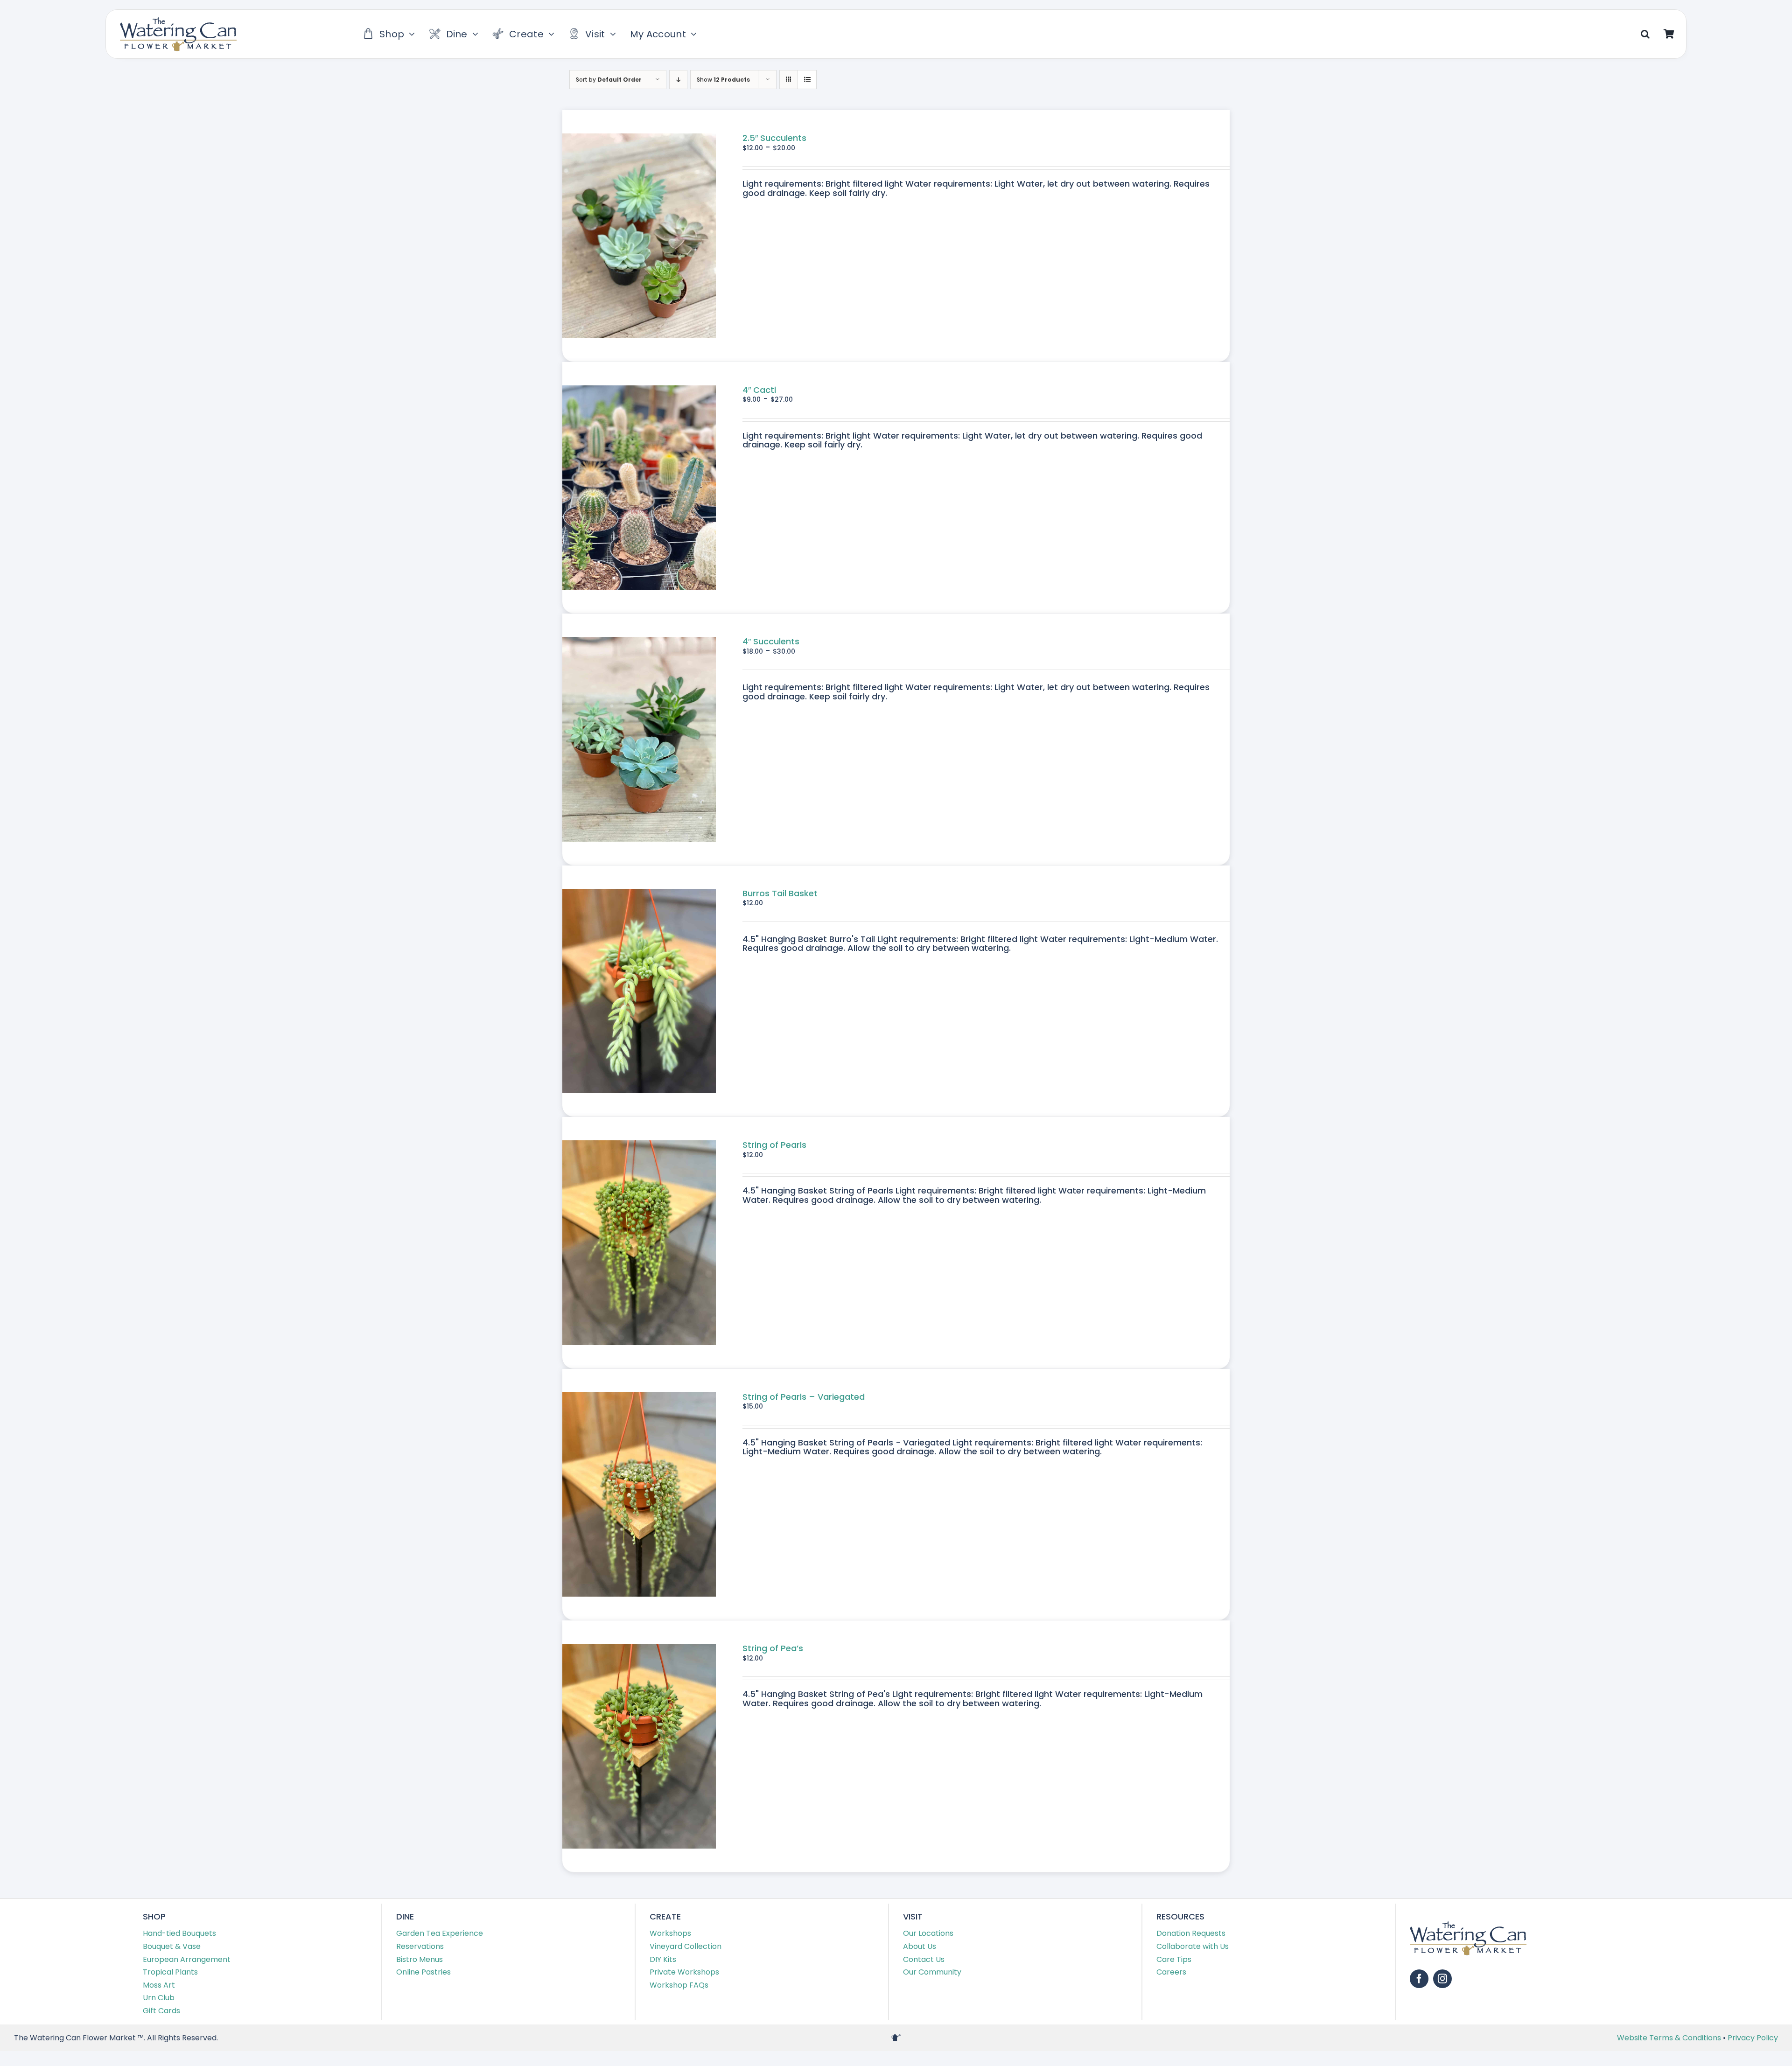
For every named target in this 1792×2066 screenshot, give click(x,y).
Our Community (932, 1972)
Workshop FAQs (679, 1985)
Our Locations (928, 1933)
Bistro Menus (420, 1959)
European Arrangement (187, 1959)
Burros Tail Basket (780, 893)
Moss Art (159, 1985)
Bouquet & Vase (172, 1946)
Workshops (670, 1933)
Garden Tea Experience (440, 1933)
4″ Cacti (759, 390)
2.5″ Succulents (774, 138)
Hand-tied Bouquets (179, 1933)
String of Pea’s (773, 1648)
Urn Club (159, 1998)
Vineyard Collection (686, 1946)
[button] (1645, 34)
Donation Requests (1191, 1933)
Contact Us (924, 1959)
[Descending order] (678, 80)
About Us (920, 1946)
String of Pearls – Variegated (804, 1397)
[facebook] (1419, 1979)
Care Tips (1174, 1959)
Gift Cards (161, 2011)
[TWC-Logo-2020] (178, 21)
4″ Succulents (771, 641)
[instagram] (1442, 1979)
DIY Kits (663, 1959)
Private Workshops (684, 1972)
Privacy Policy (1753, 2038)
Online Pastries (423, 1972)
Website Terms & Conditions (1670, 2038)
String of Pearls (774, 1145)
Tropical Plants (170, 1972)
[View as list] (807, 80)
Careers (1171, 1972)
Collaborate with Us (1193, 1946)
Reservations (420, 1946)
